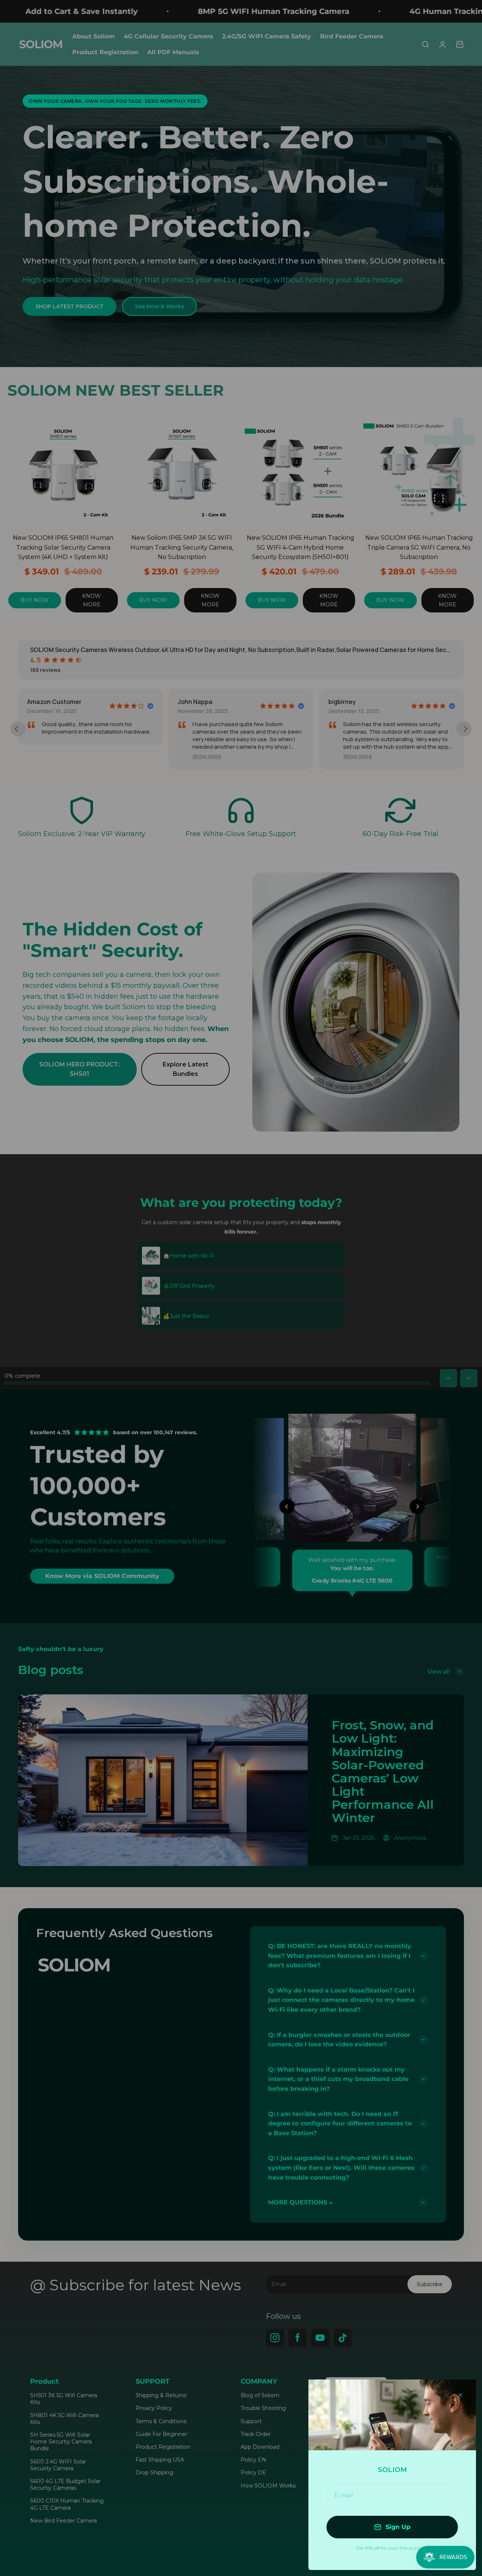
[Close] (460, 2395)
